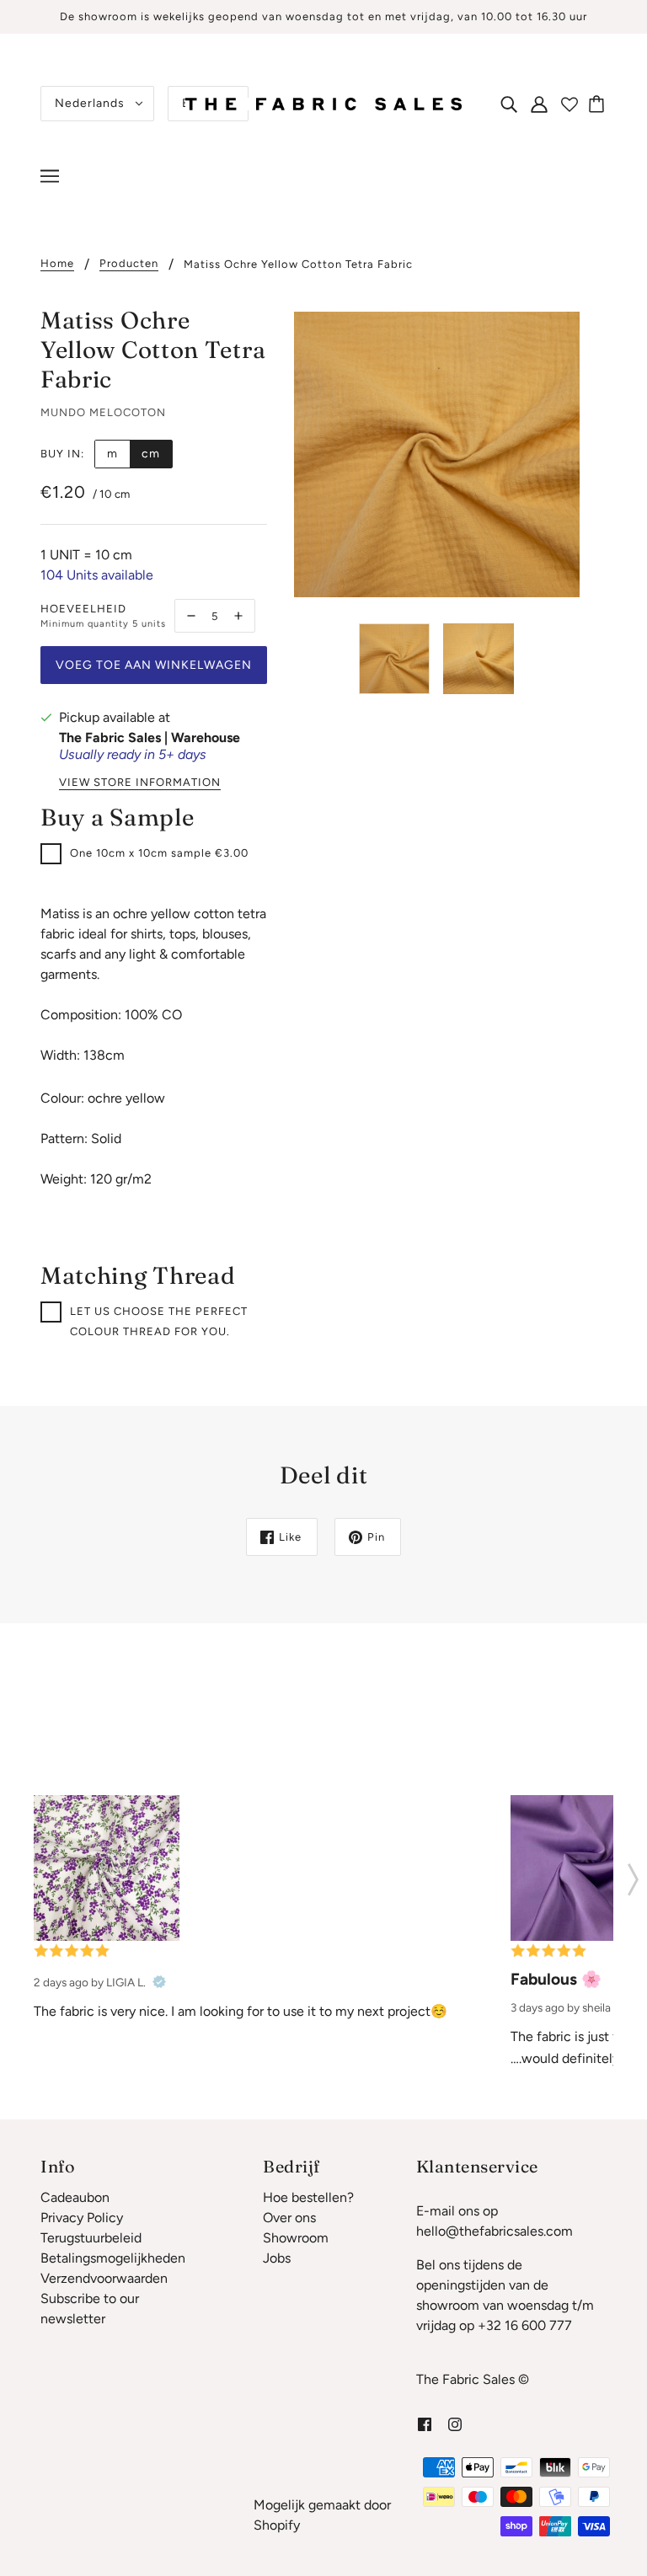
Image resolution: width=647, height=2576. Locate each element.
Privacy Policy (82, 2218)
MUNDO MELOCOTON (103, 412)
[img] (509, 104)
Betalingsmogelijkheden (113, 2258)
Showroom (296, 2238)
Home (57, 264)
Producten (129, 264)
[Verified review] (159, 1982)
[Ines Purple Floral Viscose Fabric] (107, 1868)
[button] (633, 1874)
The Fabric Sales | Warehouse (150, 738)
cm (151, 454)
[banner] (323, 102)
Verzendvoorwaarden (104, 2278)
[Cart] (599, 104)
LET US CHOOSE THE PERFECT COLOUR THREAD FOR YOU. (159, 1321)
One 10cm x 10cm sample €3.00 (159, 853)
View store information (140, 783)
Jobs (277, 2258)
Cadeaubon (75, 2197)
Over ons (289, 2218)
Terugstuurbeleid (91, 2238)
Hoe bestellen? (308, 2197)
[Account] (539, 104)
